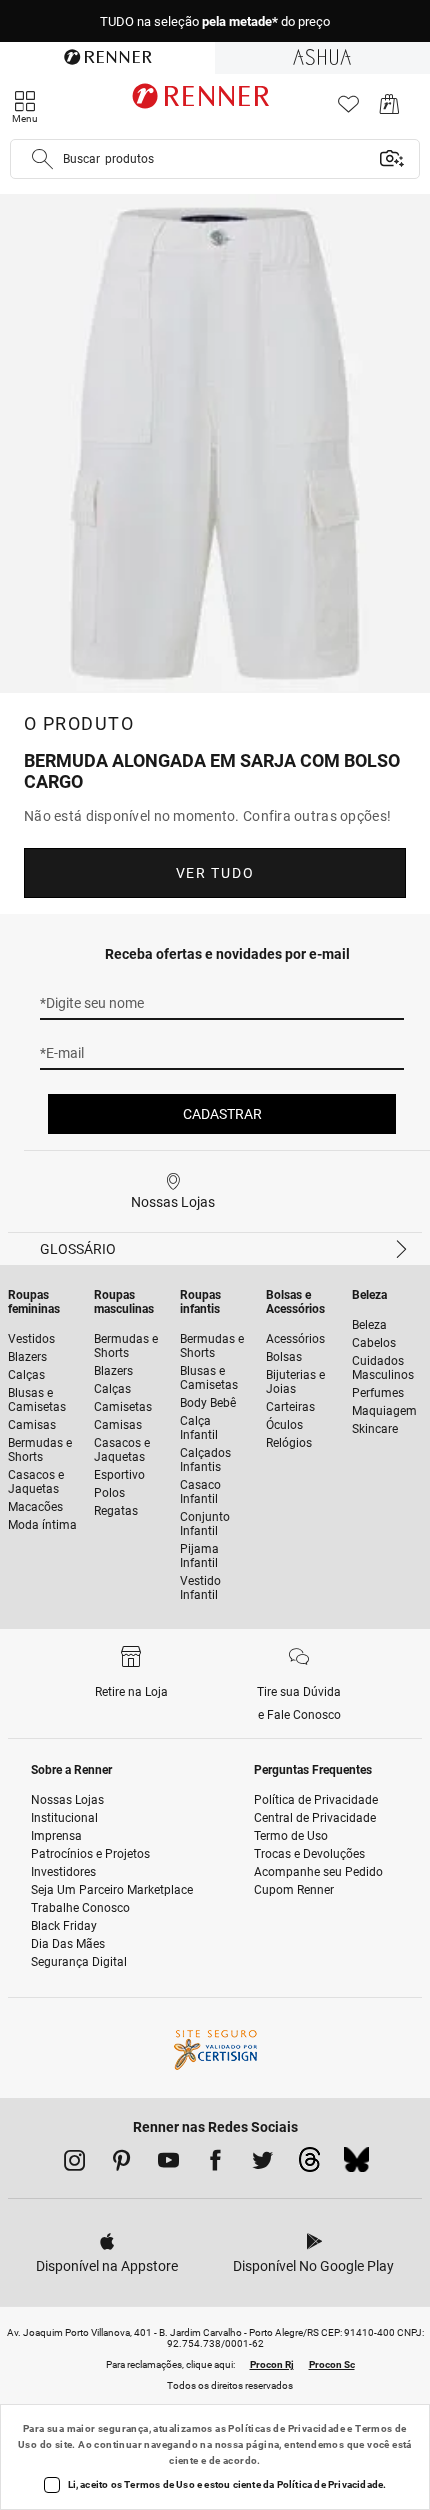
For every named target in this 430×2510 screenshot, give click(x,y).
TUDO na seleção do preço (215, 21)
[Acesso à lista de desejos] (348, 109)
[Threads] (309, 2165)
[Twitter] (262, 2164)
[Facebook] (215, 2164)
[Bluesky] (356, 2165)
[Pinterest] (121, 2164)
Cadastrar (222, 1114)
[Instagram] (74, 2164)
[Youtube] (168, 2164)
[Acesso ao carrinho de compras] (389, 109)
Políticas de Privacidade (286, 2428)
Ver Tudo (215, 873)
